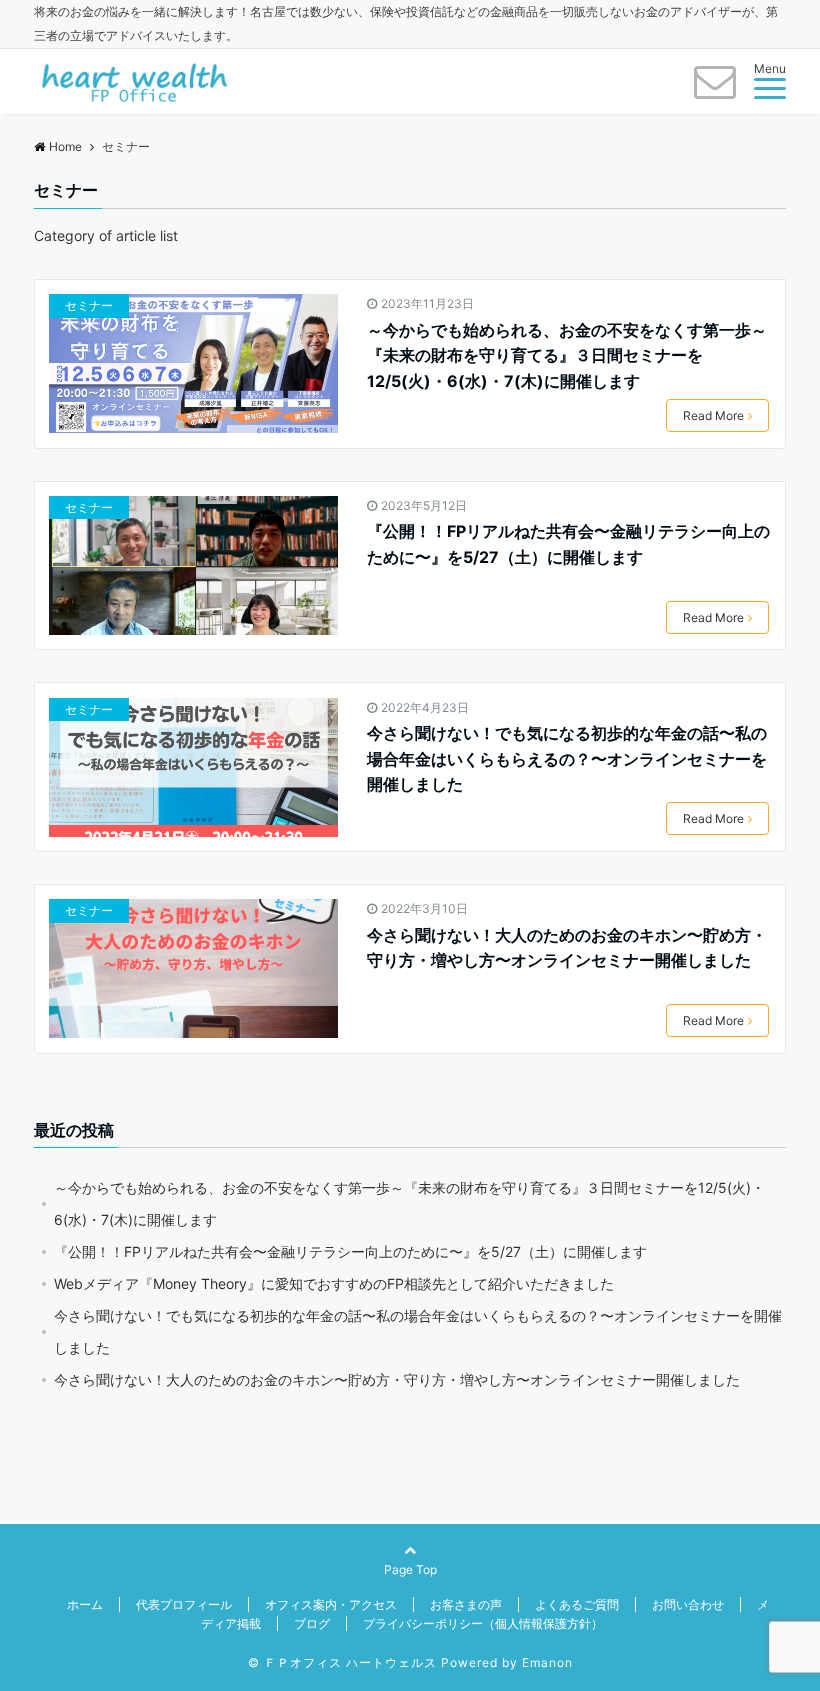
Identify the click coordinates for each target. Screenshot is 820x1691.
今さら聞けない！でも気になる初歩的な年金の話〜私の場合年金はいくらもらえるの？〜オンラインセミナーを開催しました (567, 758)
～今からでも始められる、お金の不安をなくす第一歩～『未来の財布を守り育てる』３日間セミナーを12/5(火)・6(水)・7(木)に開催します (567, 355)
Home (65, 146)
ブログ (312, 1623)
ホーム (85, 1604)
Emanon (547, 1662)
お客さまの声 (466, 1604)
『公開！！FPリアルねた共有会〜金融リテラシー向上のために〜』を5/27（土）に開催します (568, 544)
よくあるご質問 (577, 1604)
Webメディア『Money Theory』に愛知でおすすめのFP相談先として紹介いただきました (334, 1283)
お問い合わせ (688, 1604)
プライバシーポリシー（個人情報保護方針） (483, 1623)
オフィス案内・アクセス (331, 1604)
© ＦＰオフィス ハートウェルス (342, 1662)
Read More (713, 415)
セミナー (89, 305)
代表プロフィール (184, 1604)
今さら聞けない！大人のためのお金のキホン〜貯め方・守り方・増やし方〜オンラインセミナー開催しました (567, 948)
